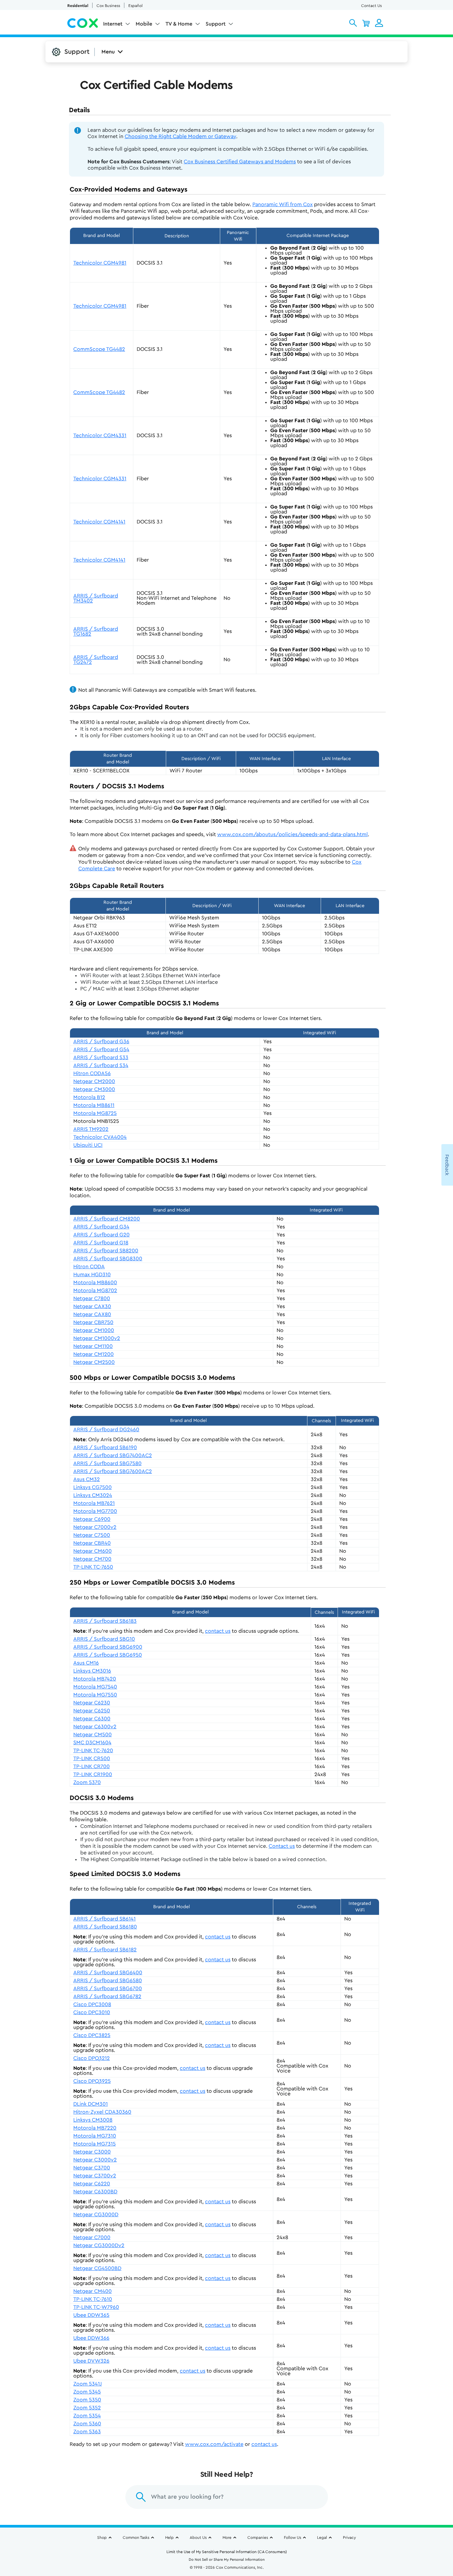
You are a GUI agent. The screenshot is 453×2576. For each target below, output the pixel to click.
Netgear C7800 (92, 1298)
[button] (353, 23)
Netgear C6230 (92, 1703)
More (227, 2537)
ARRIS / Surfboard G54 (101, 1050)
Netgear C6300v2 (95, 1727)
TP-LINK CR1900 (93, 1774)
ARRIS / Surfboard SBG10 (104, 1639)
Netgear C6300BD (95, 2192)
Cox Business (108, 6)
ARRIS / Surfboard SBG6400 (108, 1973)
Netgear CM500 (93, 1735)
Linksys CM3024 (93, 1495)
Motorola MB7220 (95, 2128)
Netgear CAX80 (92, 1314)
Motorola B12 (89, 1097)
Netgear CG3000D (96, 2215)
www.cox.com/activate (214, 2444)
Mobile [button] (144, 24)
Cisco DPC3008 (92, 2004)
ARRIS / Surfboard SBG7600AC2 (113, 1471)
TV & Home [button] (179, 24)
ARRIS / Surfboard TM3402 (96, 598)
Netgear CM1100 (93, 1346)
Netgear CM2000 (94, 1081)
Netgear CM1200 (94, 1354)
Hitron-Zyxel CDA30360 (102, 2112)
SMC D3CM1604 (92, 1743)
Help (169, 2537)
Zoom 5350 (87, 2400)
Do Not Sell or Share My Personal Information (227, 2560)
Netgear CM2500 (94, 1362)
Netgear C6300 (92, 1719)
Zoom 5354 (87, 2416)
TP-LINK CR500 (92, 1758)
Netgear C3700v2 (95, 2176)
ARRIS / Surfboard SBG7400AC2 (113, 1455)
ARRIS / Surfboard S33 (101, 1057)
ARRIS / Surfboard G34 (101, 1227)
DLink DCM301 (91, 2104)
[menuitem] (117, 25)
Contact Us (371, 6)
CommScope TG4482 (99, 349)
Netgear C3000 (92, 2152)
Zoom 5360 (87, 2424)
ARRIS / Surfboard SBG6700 (108, 1989)
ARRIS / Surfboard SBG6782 (107, 1996)
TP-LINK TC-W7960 (96, 2307)
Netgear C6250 (92, 1711)
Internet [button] (113, 24)
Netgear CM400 (93, 2291)
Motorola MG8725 (95, 1113)
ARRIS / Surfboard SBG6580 (108, 1981)
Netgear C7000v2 (95, 1527)
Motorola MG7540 (95, 1687)
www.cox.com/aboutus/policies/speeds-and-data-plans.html (292, 834)
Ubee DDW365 (91, 2315)
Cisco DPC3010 (92, 2012)
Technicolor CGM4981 (100, 263)
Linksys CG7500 (93, 1487)
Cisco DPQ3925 (92, 2081)
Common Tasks (136, 2537)
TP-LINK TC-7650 (93, 1567)
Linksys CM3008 (93, 2120)
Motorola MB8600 (95, 1283)
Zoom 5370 (87, 1782)
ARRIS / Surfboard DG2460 (106, 1430)
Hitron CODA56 (92, 1073)
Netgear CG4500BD (97, 2268)
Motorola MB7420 (95, 1679)
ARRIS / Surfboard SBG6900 (108, 1647)
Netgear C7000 (92, 2237)
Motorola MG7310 (95, 2136)
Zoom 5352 (87, 2408)
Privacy (349, 2537)
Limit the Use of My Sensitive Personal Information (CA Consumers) (227, 2552)
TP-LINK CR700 (92, 1766)
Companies (258, 2537)
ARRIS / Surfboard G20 (101, 1235)
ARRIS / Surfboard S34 (101, 1065)
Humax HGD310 (92, 1275)
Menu (108, 52)
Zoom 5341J (88, 2384)
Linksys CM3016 (92, 1671)
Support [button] (216, 24)
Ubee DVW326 (91, 2361)
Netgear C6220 (92, 2184)
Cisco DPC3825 (92, 2035)
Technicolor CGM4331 (100, 435)
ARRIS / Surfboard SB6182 (105, 1950)
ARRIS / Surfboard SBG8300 (108, 1259)
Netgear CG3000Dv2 (99, 2245)
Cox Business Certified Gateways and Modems (240, 162)
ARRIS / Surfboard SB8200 (106, 1251)
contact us (218, 1631)
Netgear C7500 (92, 1535)
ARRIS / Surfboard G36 (101, 1042)
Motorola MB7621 (94, 1503)
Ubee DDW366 (91, 2338)
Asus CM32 (87, 1479)
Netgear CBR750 (93, 1322)
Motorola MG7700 (95, 1511)
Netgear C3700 (92, 2168)
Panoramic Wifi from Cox (283, 204)
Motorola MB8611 (94, 1105)
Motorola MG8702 (95, 1290)
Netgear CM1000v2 (97, 1338)
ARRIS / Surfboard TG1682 (96, 631)
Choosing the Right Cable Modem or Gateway (180, 136)
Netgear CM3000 (94, 1089)
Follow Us (292, 2537)
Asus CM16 (86, 1663)
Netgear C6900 (92, 1519)
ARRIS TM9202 (91, 1129)
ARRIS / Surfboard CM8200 (107, 1219)
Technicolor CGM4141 (99, 522)
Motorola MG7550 (95, 1695)
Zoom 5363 (87, 2432)
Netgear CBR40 (92, 1543)
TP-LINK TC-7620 (93, 1751)
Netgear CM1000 (94, 1330)
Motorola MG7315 (95, 2144)
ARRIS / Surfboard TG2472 (96, 660)
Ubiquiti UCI (88, 1145)
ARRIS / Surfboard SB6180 (105, 1927)
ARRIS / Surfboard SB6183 (105, 1621)
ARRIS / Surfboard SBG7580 (107, 1463)
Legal (322, 2537)
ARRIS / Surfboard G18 (101, 1243)
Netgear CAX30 (92, 1306)
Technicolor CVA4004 (100, 1137)
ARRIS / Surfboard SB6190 (105, 1447)
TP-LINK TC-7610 (93, 2299)
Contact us (282, 1846)
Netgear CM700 (92, 1559)
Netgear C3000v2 (95, 2160)
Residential (78, 6)
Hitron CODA (89, 1267)
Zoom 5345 (87, 2392)
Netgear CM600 (93, 1551)
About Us (198, 2537)
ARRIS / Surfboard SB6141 (104, 1919)
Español (135, 6)
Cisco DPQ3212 (92, 2058)
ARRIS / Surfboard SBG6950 (108, 1655)
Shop (102, 2537)
